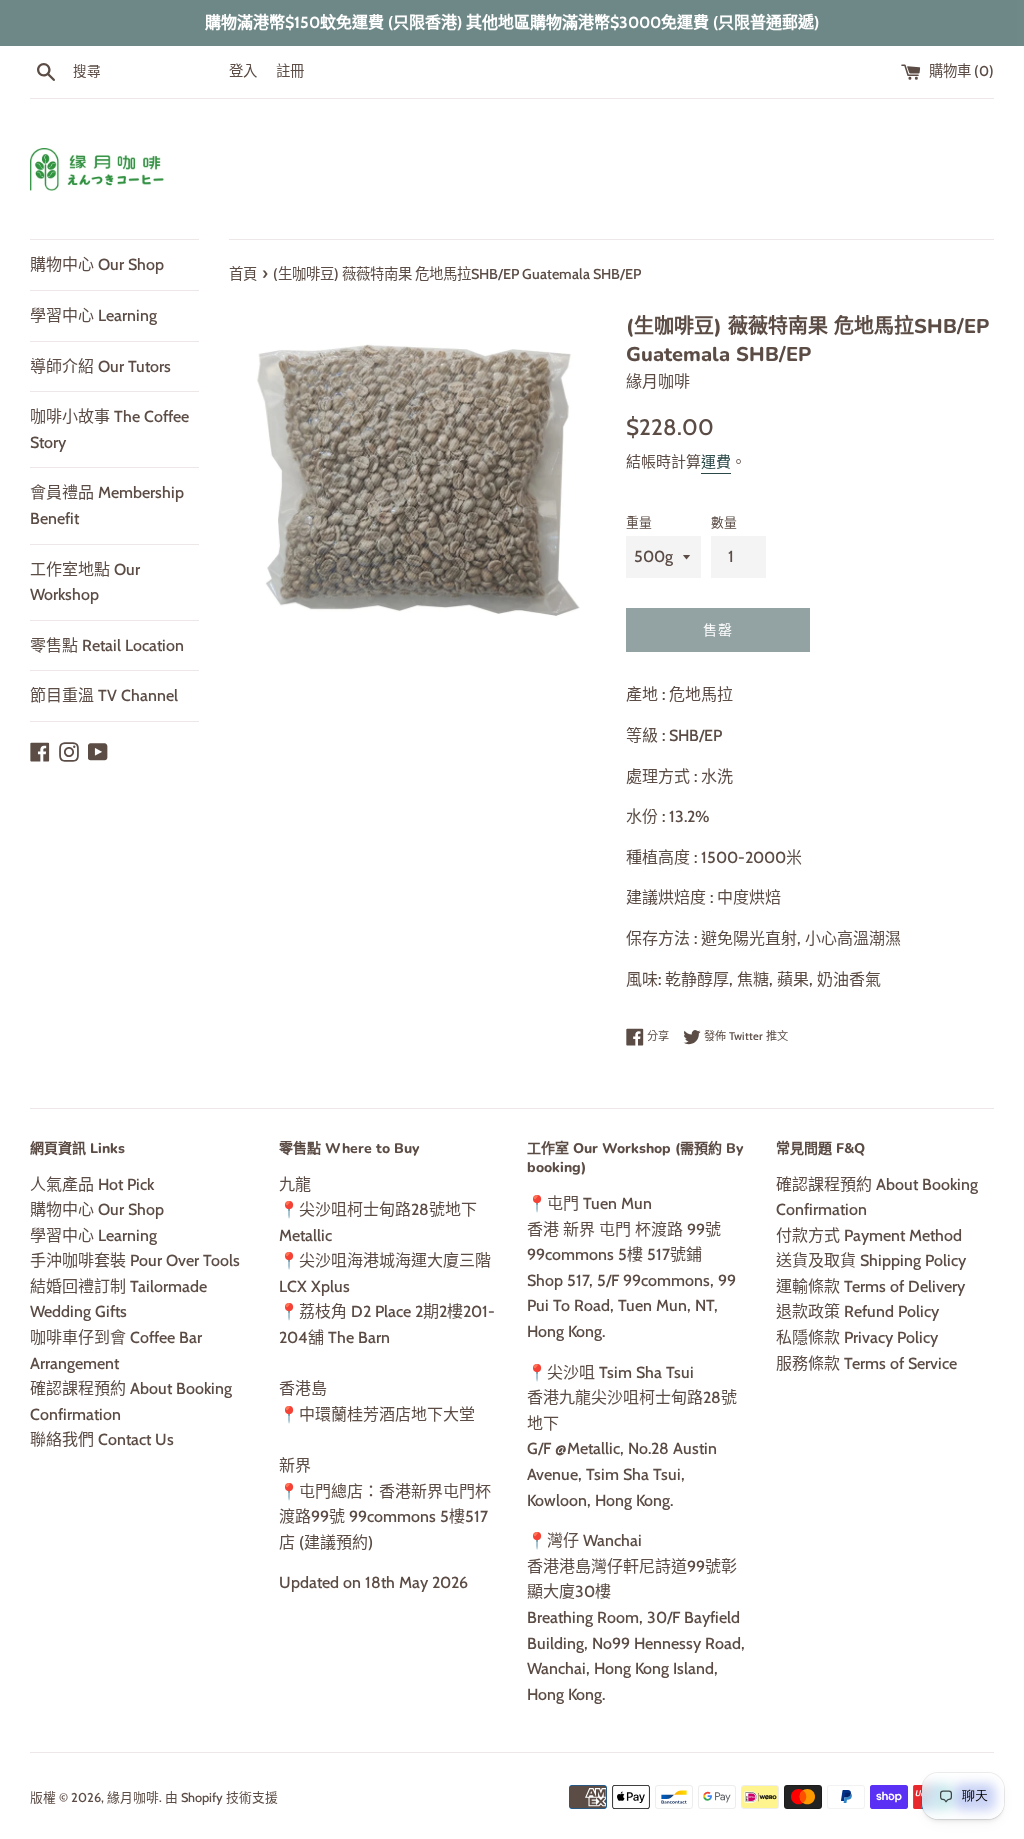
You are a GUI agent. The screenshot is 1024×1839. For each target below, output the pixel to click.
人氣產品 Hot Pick (92, 1184)
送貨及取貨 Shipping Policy (871, 1260)
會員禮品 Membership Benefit (107, 505)
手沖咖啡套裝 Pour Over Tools (135, 1260)
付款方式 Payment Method (869, 1235)
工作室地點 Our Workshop (85, 582)
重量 (639, 522)
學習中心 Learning (93, 315)
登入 (243, 71)
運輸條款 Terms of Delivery (870, 1286)
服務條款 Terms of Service (866, 1363)
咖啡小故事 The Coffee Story (109, 429)
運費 (716, 462)
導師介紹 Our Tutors (100, 366)
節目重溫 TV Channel (104, 695)
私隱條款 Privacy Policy (857, 1337)
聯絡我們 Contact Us (102, 1439)
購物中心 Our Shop (97, 264)
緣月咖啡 (133, 1797)
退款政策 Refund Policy (857, 1311)
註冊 (290, 71)
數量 (724, 522)
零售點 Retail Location (107, 645)
